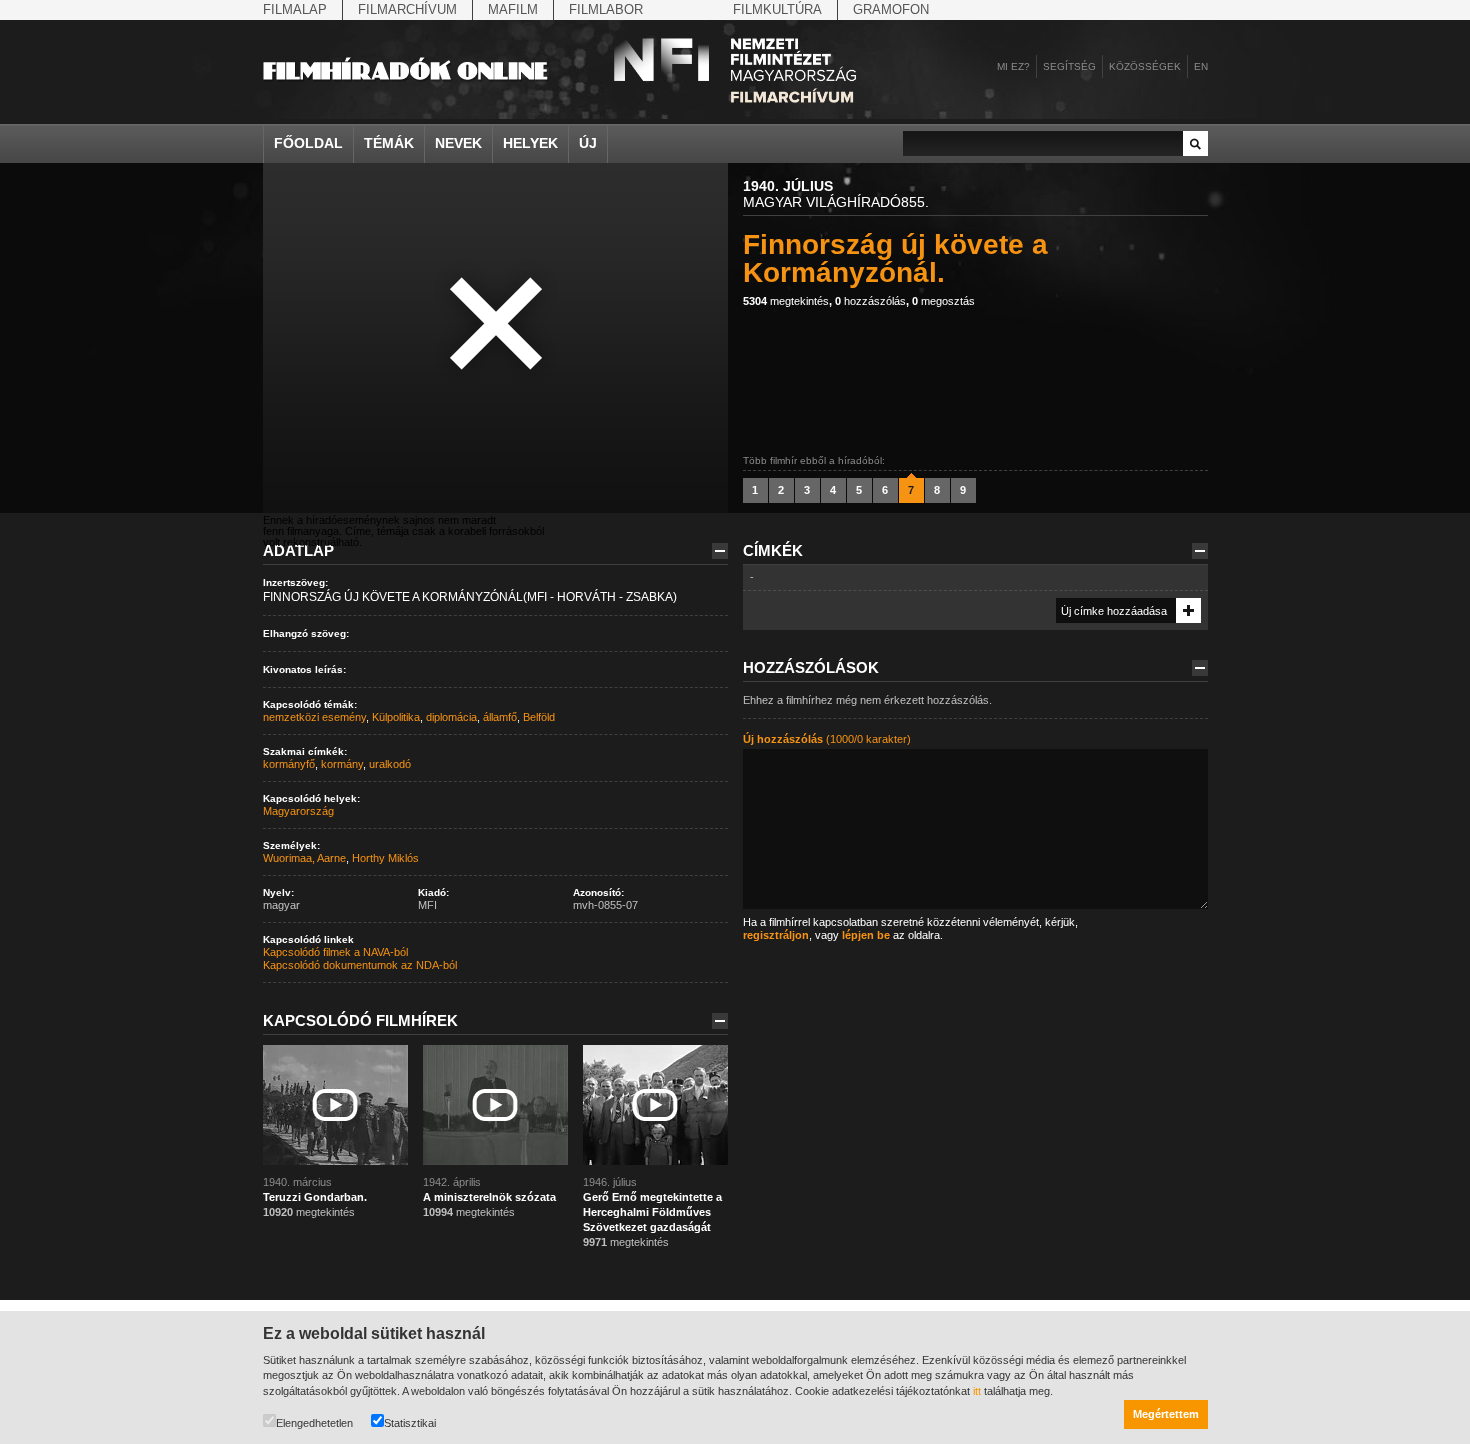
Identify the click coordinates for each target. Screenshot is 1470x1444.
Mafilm (513, 9)
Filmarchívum (407, 9)
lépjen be (866, 935)
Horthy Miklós (385, 858)
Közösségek (1145, 66)
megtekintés (786, 301)
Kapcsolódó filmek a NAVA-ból (335, 952)
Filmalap (295, 9)
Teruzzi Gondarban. (315, 1197)
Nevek (458, 143)
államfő (500, 717)
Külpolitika (396, 717)
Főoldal (308, 143)
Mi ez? (1013, 66)
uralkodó (390, 764)
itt (977, 1391)
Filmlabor (606, 9)
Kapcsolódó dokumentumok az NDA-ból (360, 965)
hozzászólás (870, 301)
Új (588, 143)
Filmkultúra (777, 9)
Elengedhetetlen (314, 1423)
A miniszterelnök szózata (489, 1197)
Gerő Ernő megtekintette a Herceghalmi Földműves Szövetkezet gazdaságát (652, 1212)
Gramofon (891, 9)
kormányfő (289, 764)
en (1201, 66)
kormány (342, 764)
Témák (389, 143)
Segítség (1069, 66)
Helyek (530, 143)
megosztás (943, 301)
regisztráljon (776, 935)
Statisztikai (410, 1423)
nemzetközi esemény (314, 717)
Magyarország (298, 811)
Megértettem (1166, 1414)
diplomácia (451, 717)
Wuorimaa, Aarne (304, 858)
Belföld (539, 717)
